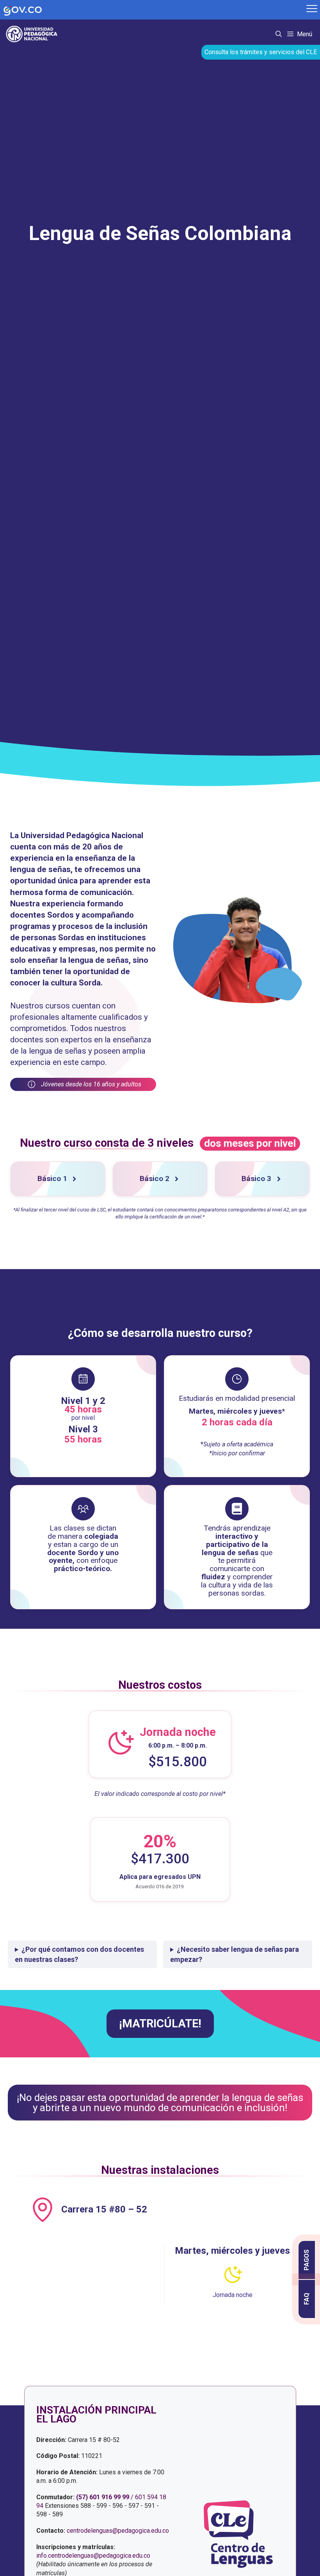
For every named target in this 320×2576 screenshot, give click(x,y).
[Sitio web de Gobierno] (152, 10)
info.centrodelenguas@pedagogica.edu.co (93, 2556)
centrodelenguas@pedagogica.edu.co (118, 2531)
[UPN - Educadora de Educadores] (35, 34)
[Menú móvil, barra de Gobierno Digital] (312, 10)
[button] (279, 34)
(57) (82, 2497)
